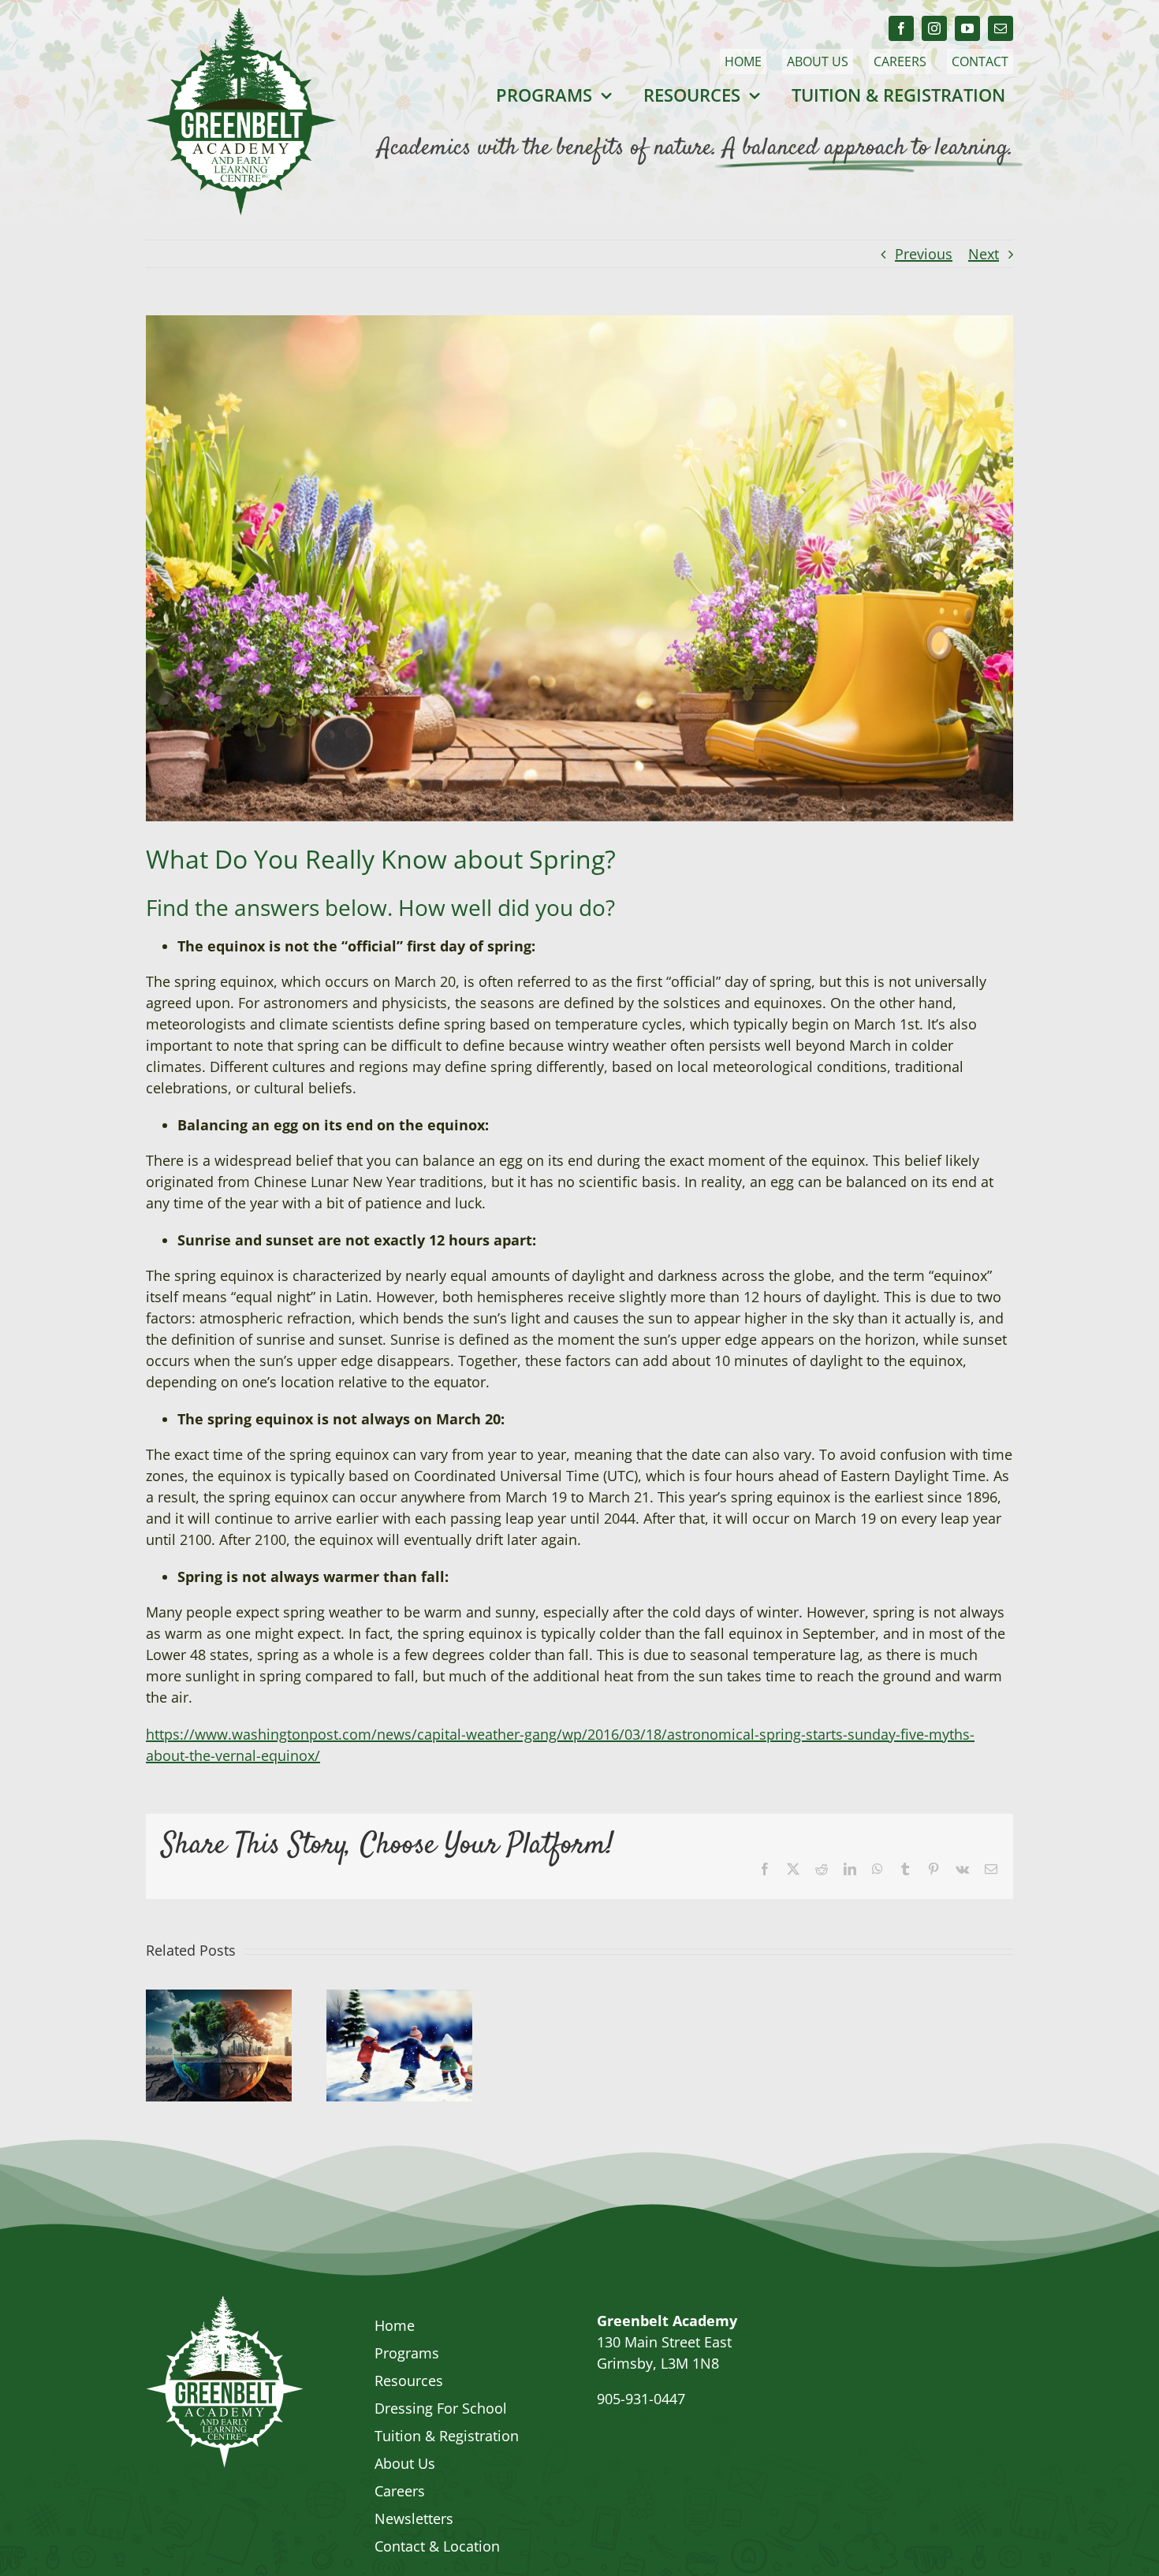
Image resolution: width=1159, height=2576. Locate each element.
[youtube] (967, 28)
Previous (924, 254)
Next (984, 254)
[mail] (1001, 28)
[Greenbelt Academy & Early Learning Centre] (225, 2303)
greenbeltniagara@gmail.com (695, 2420)
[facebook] (901, 28)
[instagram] (934, 28)
